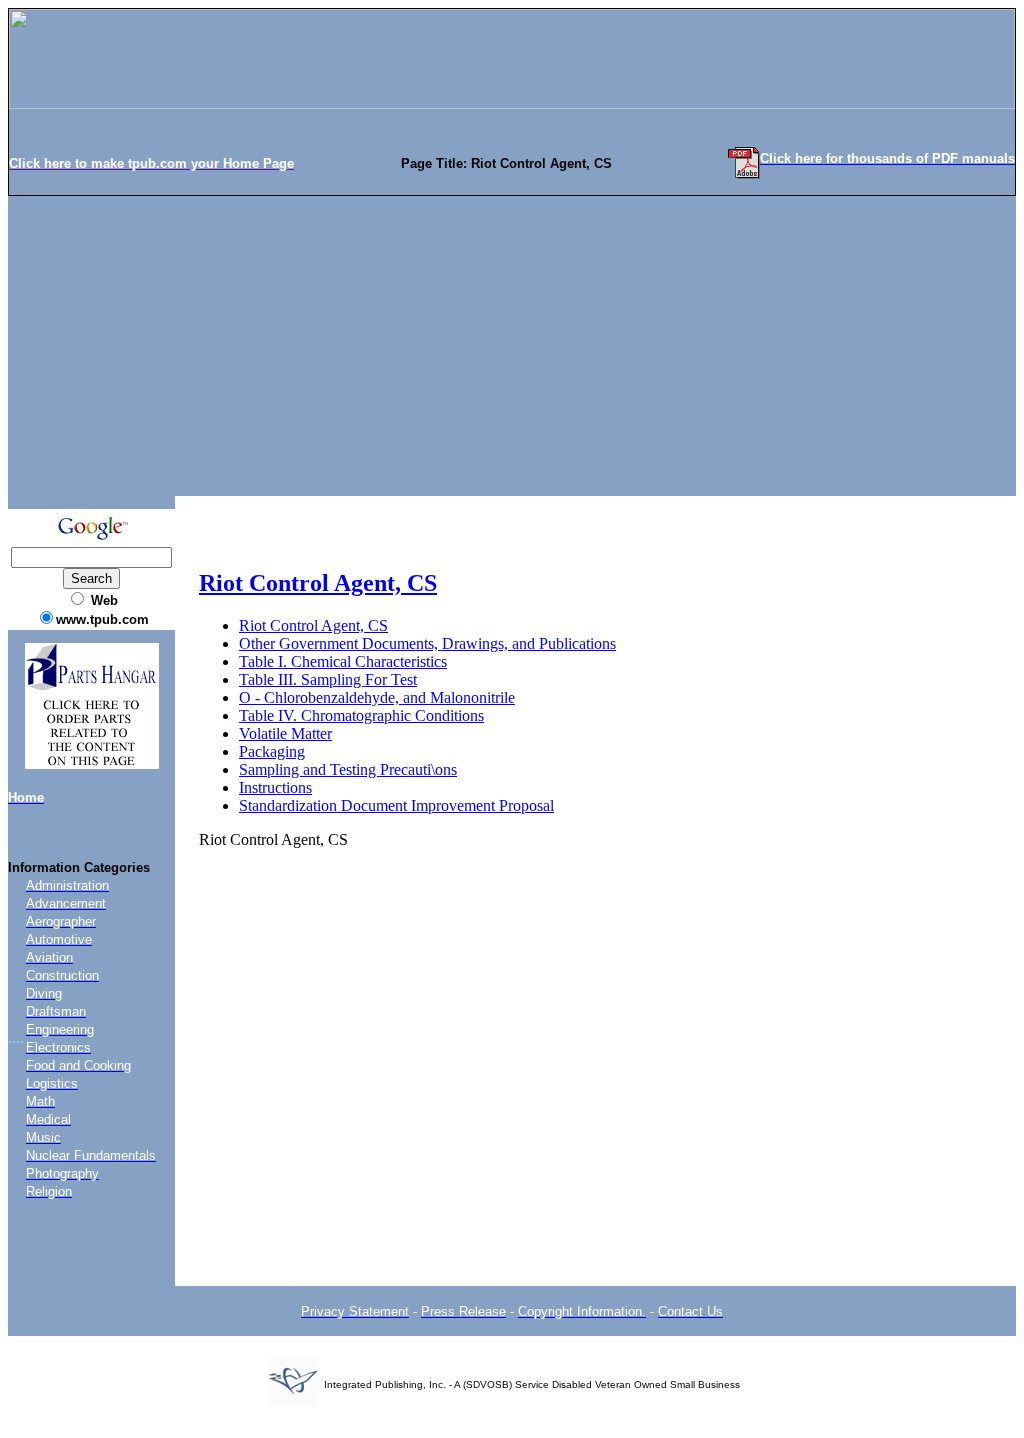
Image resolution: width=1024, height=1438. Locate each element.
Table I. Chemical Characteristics (343, 661)
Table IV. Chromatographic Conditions (361, 715)
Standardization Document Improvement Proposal (396, 805)
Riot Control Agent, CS (318, 583)
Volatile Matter (285, 733)
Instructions (275, 787)
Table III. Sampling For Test (328, 679)
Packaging (272, 751)
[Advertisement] (512, 346)
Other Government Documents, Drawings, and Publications (427, 643)
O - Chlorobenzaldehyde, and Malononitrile (377, 697)
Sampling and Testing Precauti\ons (348, 769)
